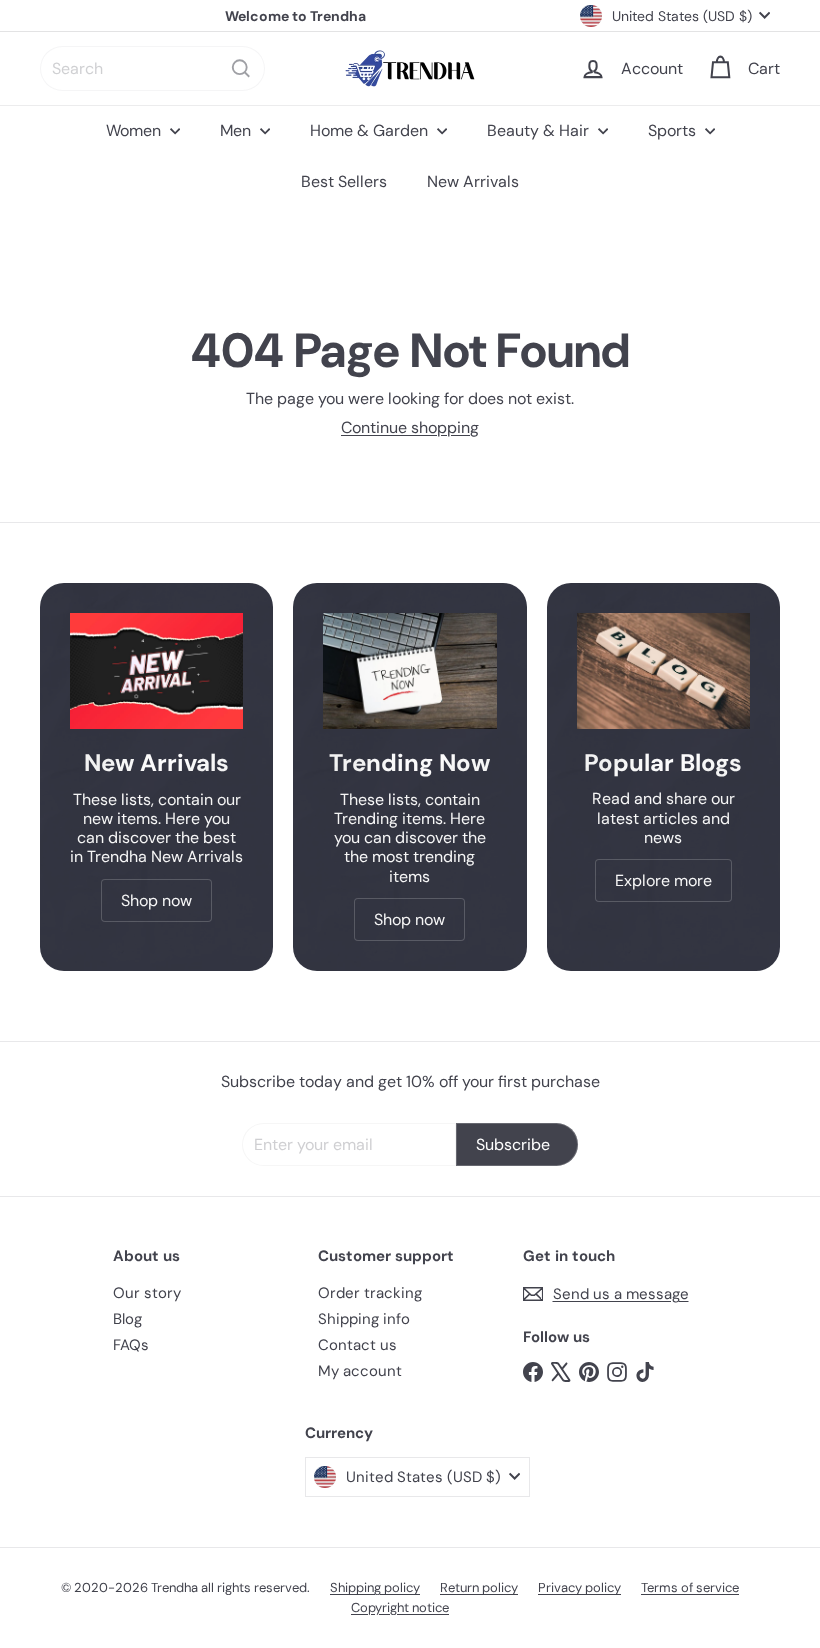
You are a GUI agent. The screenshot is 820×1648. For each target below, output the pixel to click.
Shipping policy (375, 1587)
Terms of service (690, 1587)
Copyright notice (400, 1607)
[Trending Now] (409, 671)
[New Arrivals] (156, 671)
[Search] (241, 68)
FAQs (131, 1345)
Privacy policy (579, 1587)
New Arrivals (473, 181)
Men (237, 130)
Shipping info (364, 1319)
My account (360, 1371)
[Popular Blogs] (663, 670)
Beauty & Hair (540, 130)
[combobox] (152, 68)
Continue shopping (410, 427)
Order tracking (370, 1293)
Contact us (357, 1345)
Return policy (479, 1587)
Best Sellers (344, 181)
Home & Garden (371, 130)
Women (135, 130)
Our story (147, 1293)
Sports (674, 130)
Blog (127, 1319)
